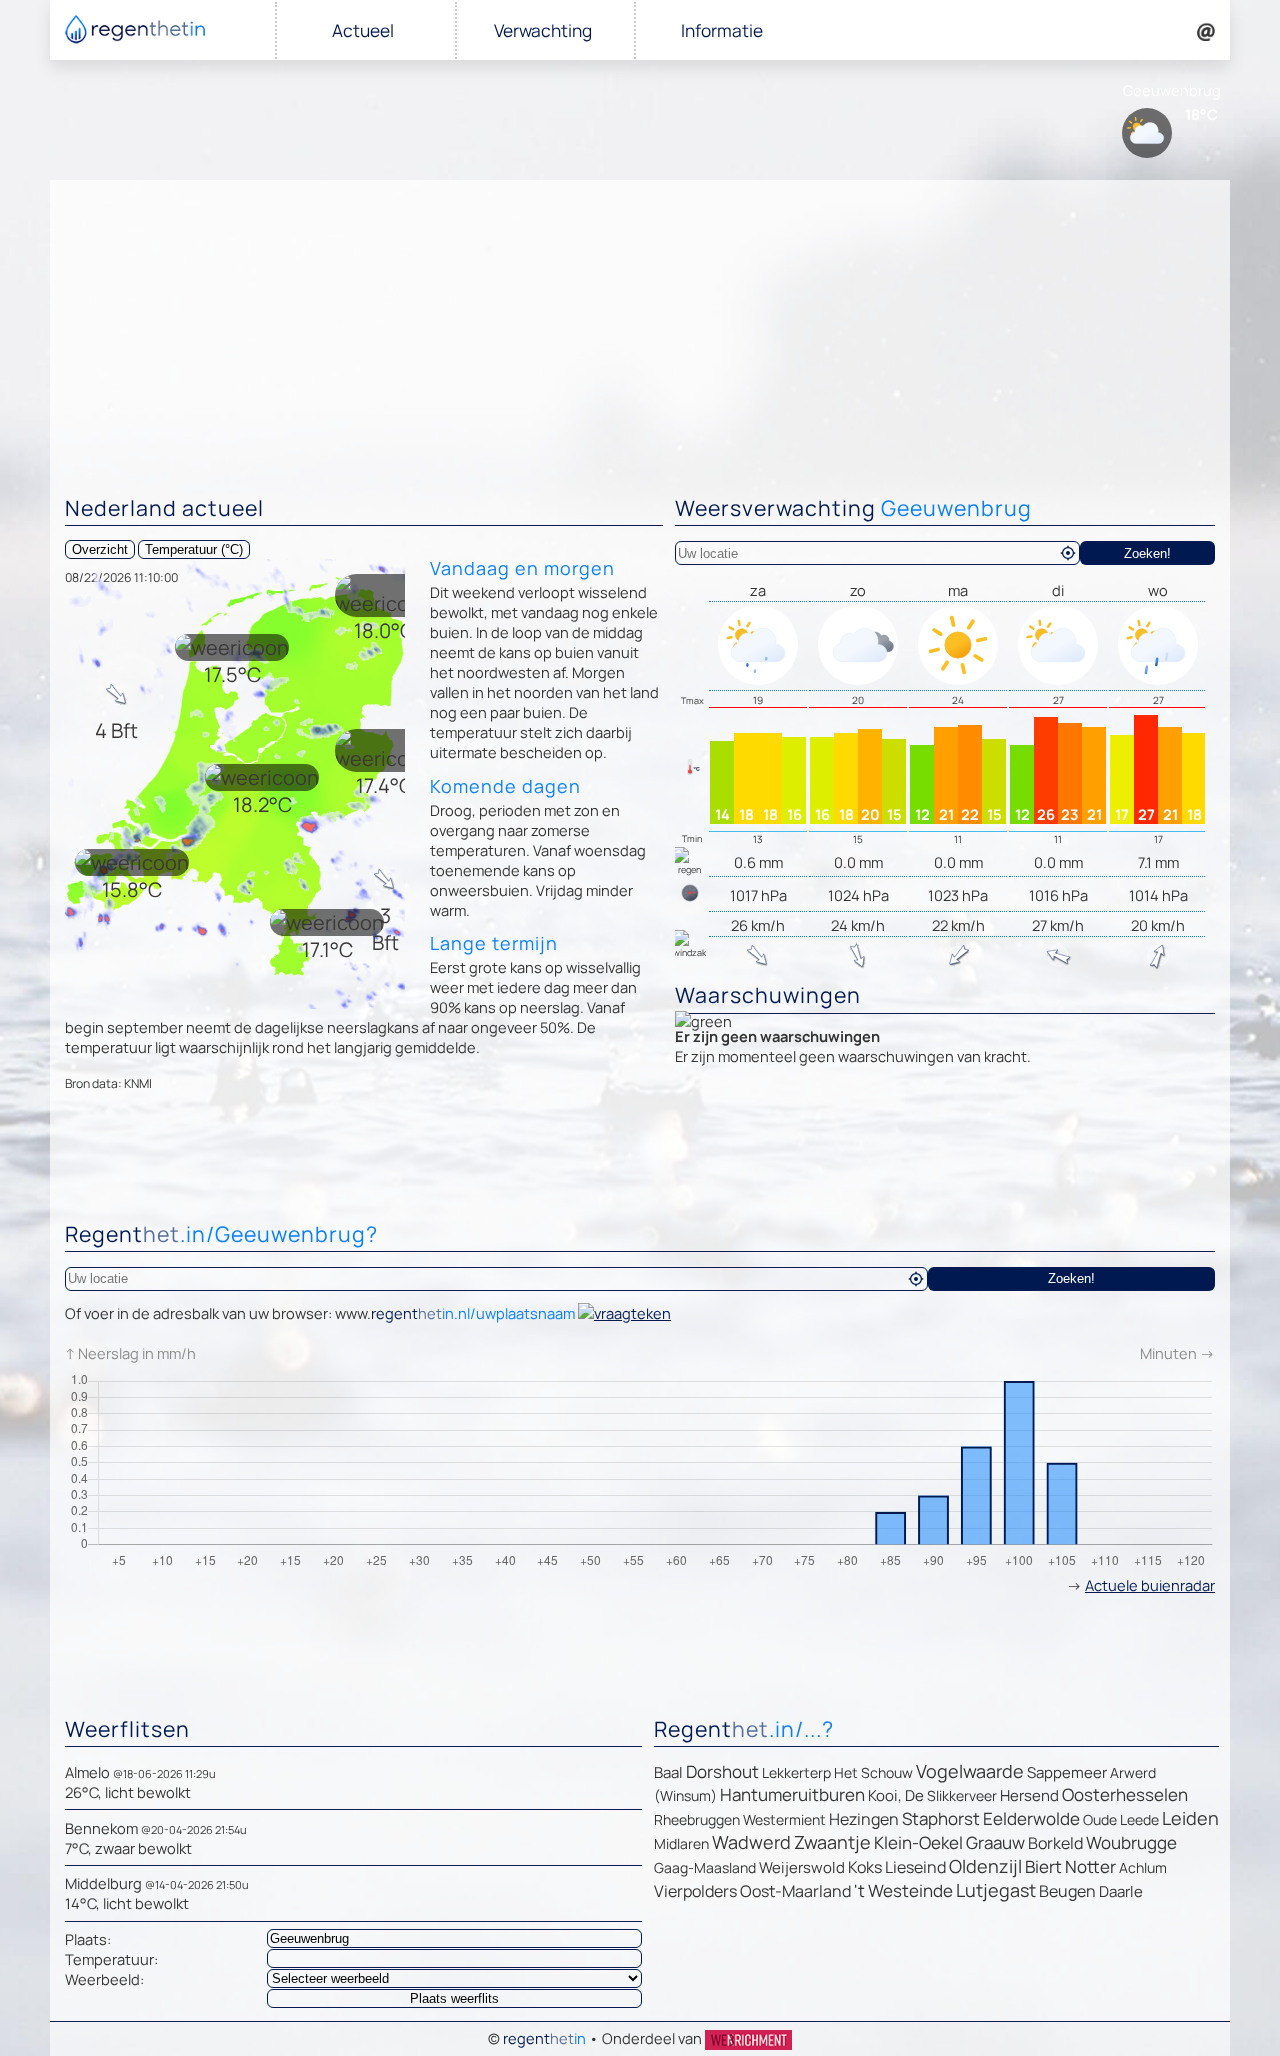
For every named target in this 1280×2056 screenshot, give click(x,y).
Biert (1043, 1866)
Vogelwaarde (970, 1771)
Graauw (995, 1842)
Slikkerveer (962, 1795)
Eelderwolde (1031, 1818)
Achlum (1143, 1867)
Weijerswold (802, 1867)
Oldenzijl (985, 1866)
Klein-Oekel (918, 1842)
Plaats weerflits (454, 1998)
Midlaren (681, 1843)
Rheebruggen (697, 1819)
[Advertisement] (640, 330)
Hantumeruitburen (792, 1794)
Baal (668, 1772)
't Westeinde (903, 1890)
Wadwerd (751, 1842)
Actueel (363, 30)
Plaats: (88, 1939)
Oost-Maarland (795, 1891)
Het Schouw (873, 1772)
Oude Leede (1121, 1819)
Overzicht (100, 549)
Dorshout (722, 1771)
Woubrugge (1131, 1842)
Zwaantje (832, 1842)
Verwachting (543, 30)
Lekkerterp (796, 1772)
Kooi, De (896, 1795)
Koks (865, 1867)
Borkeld (1055, 1843)
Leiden (1190, 1818)
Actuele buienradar (1150, 1585)
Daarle (1121, 1891)
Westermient (784, 1819)
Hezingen (864, 1819)
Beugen (1067, 1891)
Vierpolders (695, 1891)
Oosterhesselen (1125, 1794)
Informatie (722, 30)
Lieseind (915, 1867)
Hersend (1029, 1795)
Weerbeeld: (104, 1979)
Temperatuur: (111, 1959)
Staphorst (941, 1818)
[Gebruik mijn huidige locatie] (1068, 553)
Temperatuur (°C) (194, 549)
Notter (1090, 1866)
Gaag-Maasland (705, 1867)
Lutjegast (996, 1890)
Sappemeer (1067, 1772)
